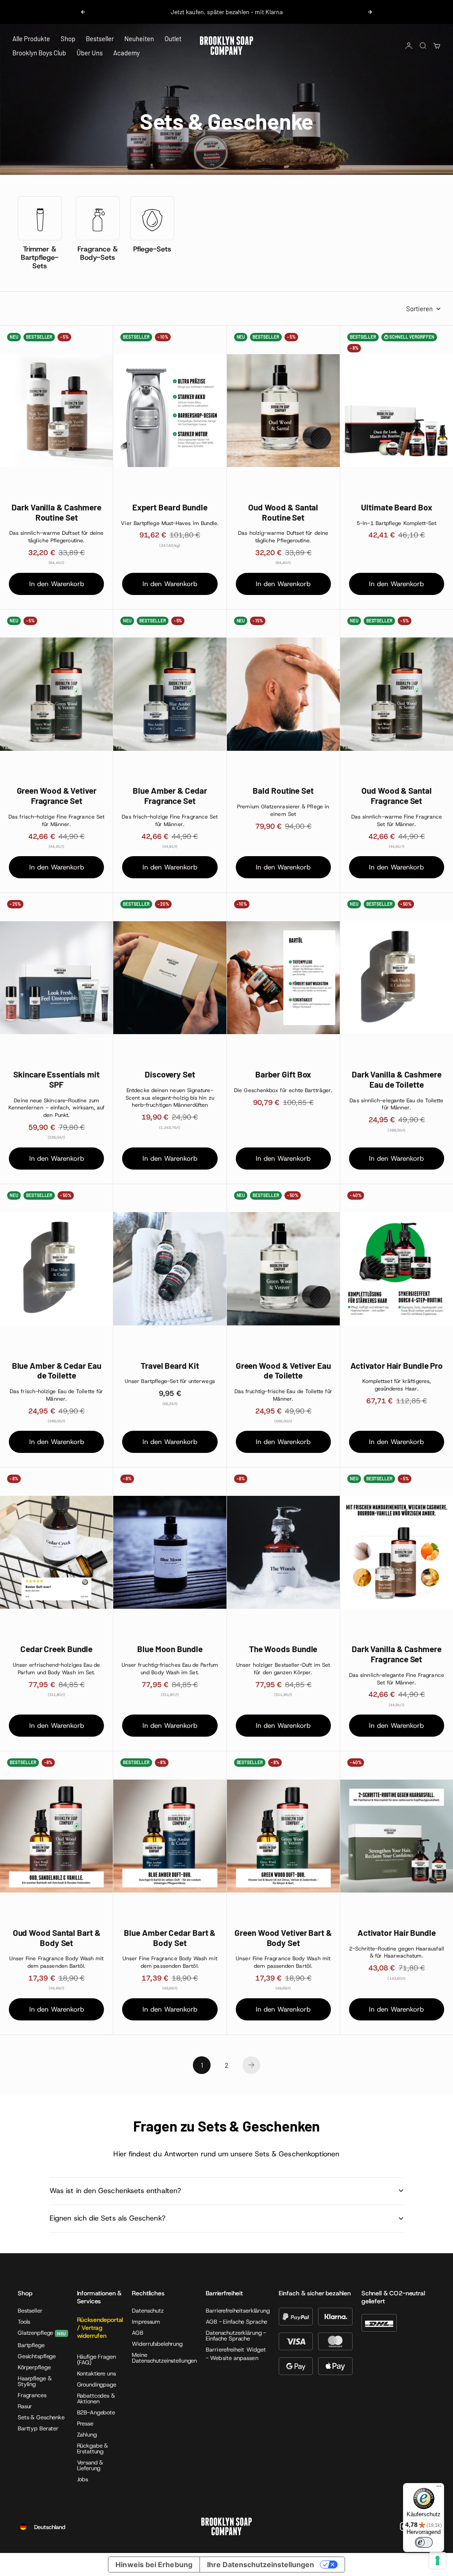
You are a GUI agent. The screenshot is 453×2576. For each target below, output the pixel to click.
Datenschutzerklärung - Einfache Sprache (236, 2336)
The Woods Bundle (283, 1649)
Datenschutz (148, 2311)
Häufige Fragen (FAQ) (96, 2360)
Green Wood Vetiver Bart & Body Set (283, 1938)
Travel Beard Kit (170, 1366)
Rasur (25, 2406)
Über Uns (90, 53)
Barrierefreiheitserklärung (238, 2311)
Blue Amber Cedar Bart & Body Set (170, 1938)
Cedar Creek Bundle (56, 1649)
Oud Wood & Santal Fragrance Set (396, 796)
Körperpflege (34, 2367)
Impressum (146, 2322)
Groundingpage (97, 2385)
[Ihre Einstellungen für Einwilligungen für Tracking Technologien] (438, 2561)
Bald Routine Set (283, 791)
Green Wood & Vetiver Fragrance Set (57, 796)
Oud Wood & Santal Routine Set (283, 512)
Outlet (173, 39)
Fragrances (32, 2395)
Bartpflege (31, 2345)
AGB (138, 2333)
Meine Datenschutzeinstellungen (164, 2358)
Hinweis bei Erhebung (154, 2564)
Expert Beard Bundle (170, 507)
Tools (24, 2322)
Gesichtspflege (37, 2356)
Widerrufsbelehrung (157, 2344)
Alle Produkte (31, 39)
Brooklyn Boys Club (39, 53)
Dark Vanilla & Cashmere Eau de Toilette (397, 1079)
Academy (127, 53)
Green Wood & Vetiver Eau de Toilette (283, 1371)
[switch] (424, 2542)
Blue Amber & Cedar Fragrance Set (170, 796)
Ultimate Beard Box (396, 507)
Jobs (83, 2479)
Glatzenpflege (35, 2333)
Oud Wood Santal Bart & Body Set (57, 1938)
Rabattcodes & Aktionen (96, 2398)
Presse (85, 2423)
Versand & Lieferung (90, 2465)
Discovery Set (170, 1074)
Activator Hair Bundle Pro (397, 1366)
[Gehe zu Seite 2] (251, 2065)
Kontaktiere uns (96, 2373)
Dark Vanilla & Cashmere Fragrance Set (397, 1654)
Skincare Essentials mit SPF (56, 1079)
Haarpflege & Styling (35, 2381)
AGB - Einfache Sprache (236, 2322)
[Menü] (439, 2488)
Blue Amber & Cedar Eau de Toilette (57, 1371)
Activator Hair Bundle (397, 1933)
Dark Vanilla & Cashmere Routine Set (56, 512)
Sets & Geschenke (41, 2417)
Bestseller (100, 39)
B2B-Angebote (96, 2412)
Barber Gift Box (283, 1074)
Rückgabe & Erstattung (93, 2449)
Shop (68, 39)
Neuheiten (139, 39)
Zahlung (87, 2435)
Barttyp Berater (38, 2428)
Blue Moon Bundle (170, 1649)
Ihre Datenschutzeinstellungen (261, 2564)
